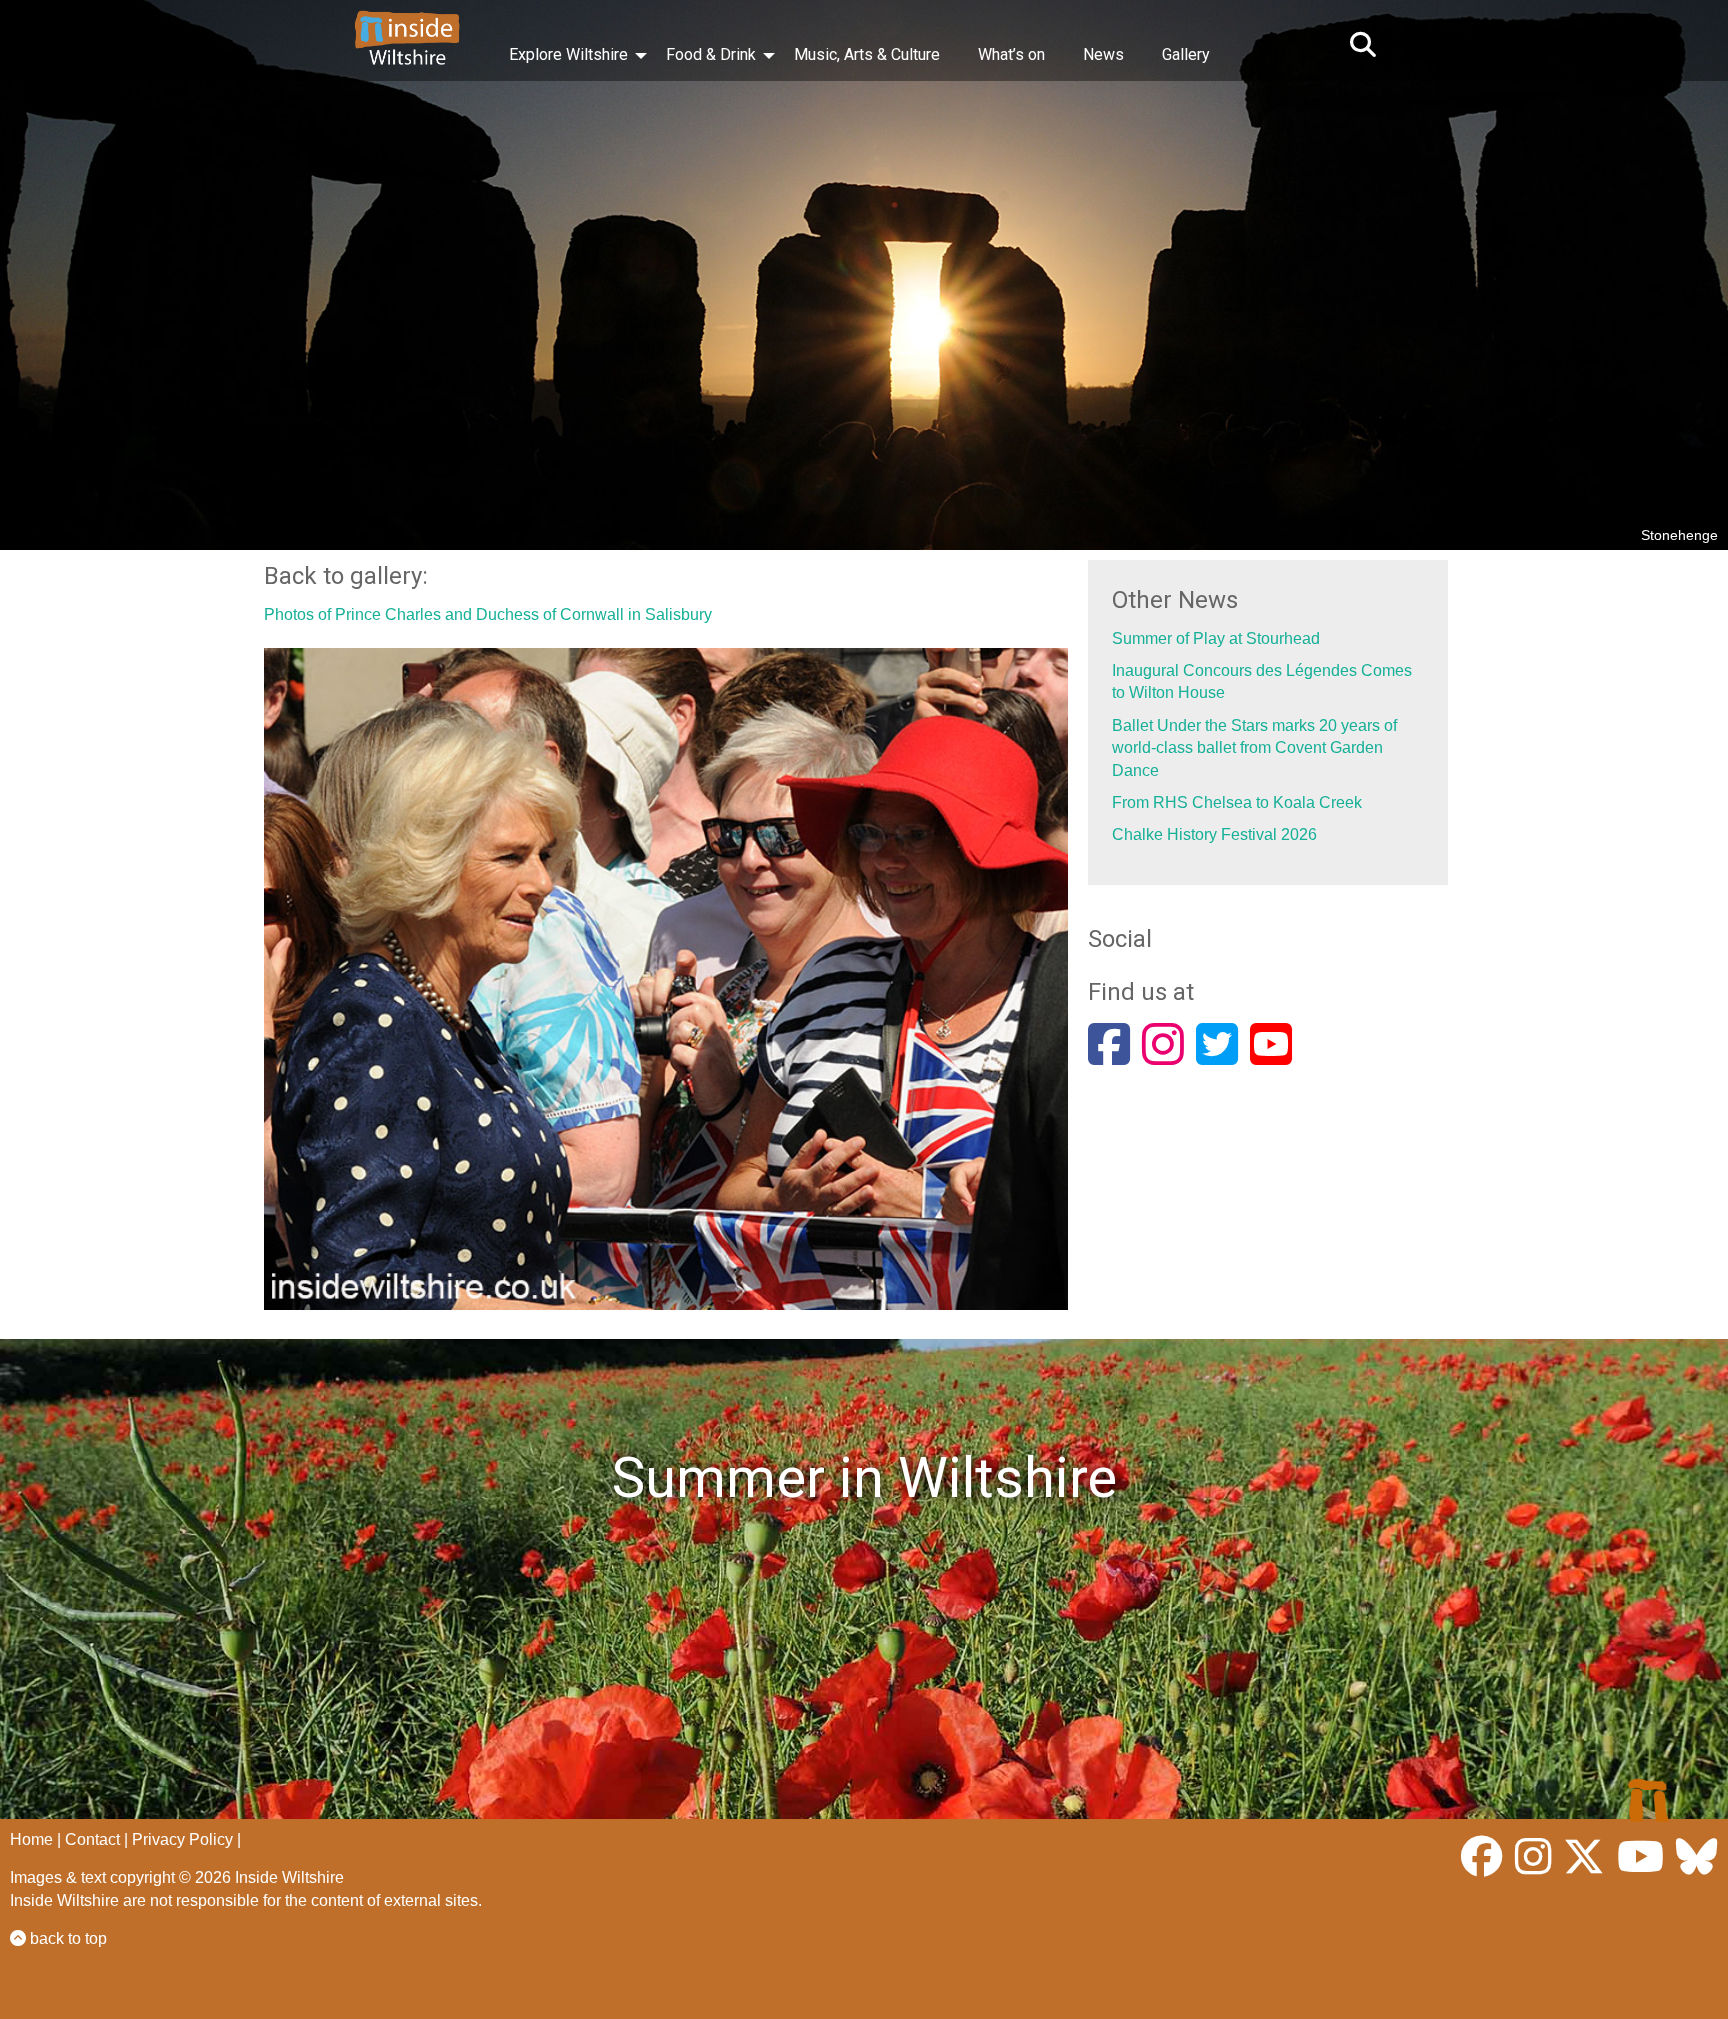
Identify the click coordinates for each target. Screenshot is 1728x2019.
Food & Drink (711, 54)
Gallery (1186, 54)
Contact (92, 1839)
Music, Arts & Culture (867, 54)
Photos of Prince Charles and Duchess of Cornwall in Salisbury (488, 614)
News (1103, 54)
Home (31, 1839)
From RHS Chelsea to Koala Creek (1237, 802)
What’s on (1011, 54)
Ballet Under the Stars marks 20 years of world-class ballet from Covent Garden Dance (1254, 748)
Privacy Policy (182, 1839)
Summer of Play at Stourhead (1216, 638)
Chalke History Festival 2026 (1214, 834)
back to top (66, 1938)
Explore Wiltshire (568, 54)
